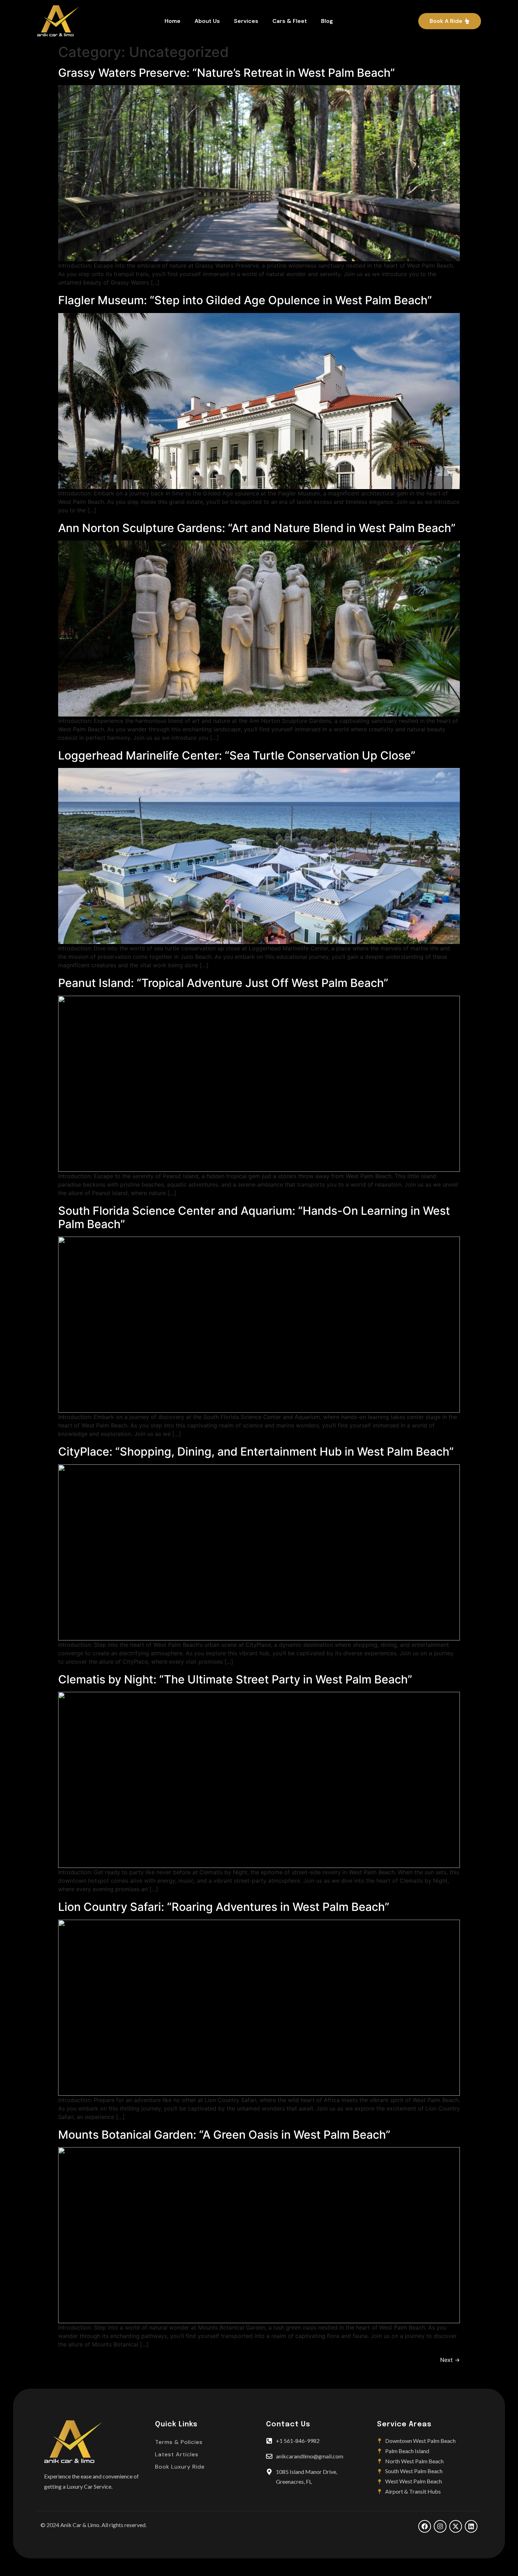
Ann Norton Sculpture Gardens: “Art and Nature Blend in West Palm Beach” (257, 528)
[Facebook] (425, 2526)
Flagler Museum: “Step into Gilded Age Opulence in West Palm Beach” (245, 300)
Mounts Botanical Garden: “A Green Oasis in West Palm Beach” (224, 2135)
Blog (327, 21)
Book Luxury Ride (180, 2467)
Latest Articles (177, 2454)
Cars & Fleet (290, 21)
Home (172, 21)
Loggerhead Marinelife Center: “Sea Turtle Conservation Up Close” (237, 755)
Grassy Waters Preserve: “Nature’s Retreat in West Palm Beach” (227, 73)
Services (246, 21)
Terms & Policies (179, 2442)
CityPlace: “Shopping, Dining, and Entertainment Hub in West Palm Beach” (256, 1452)
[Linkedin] (471, 2526)
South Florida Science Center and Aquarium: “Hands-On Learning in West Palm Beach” (254, 1217)
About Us (207, 21)
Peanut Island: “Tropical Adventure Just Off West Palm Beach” (223, 983)
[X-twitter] (456, 2526)
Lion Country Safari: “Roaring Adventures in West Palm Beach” (224, 1907)
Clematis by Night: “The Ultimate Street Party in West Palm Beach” (235, 1679)
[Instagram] (440, 2526)
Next (450, 2360)
